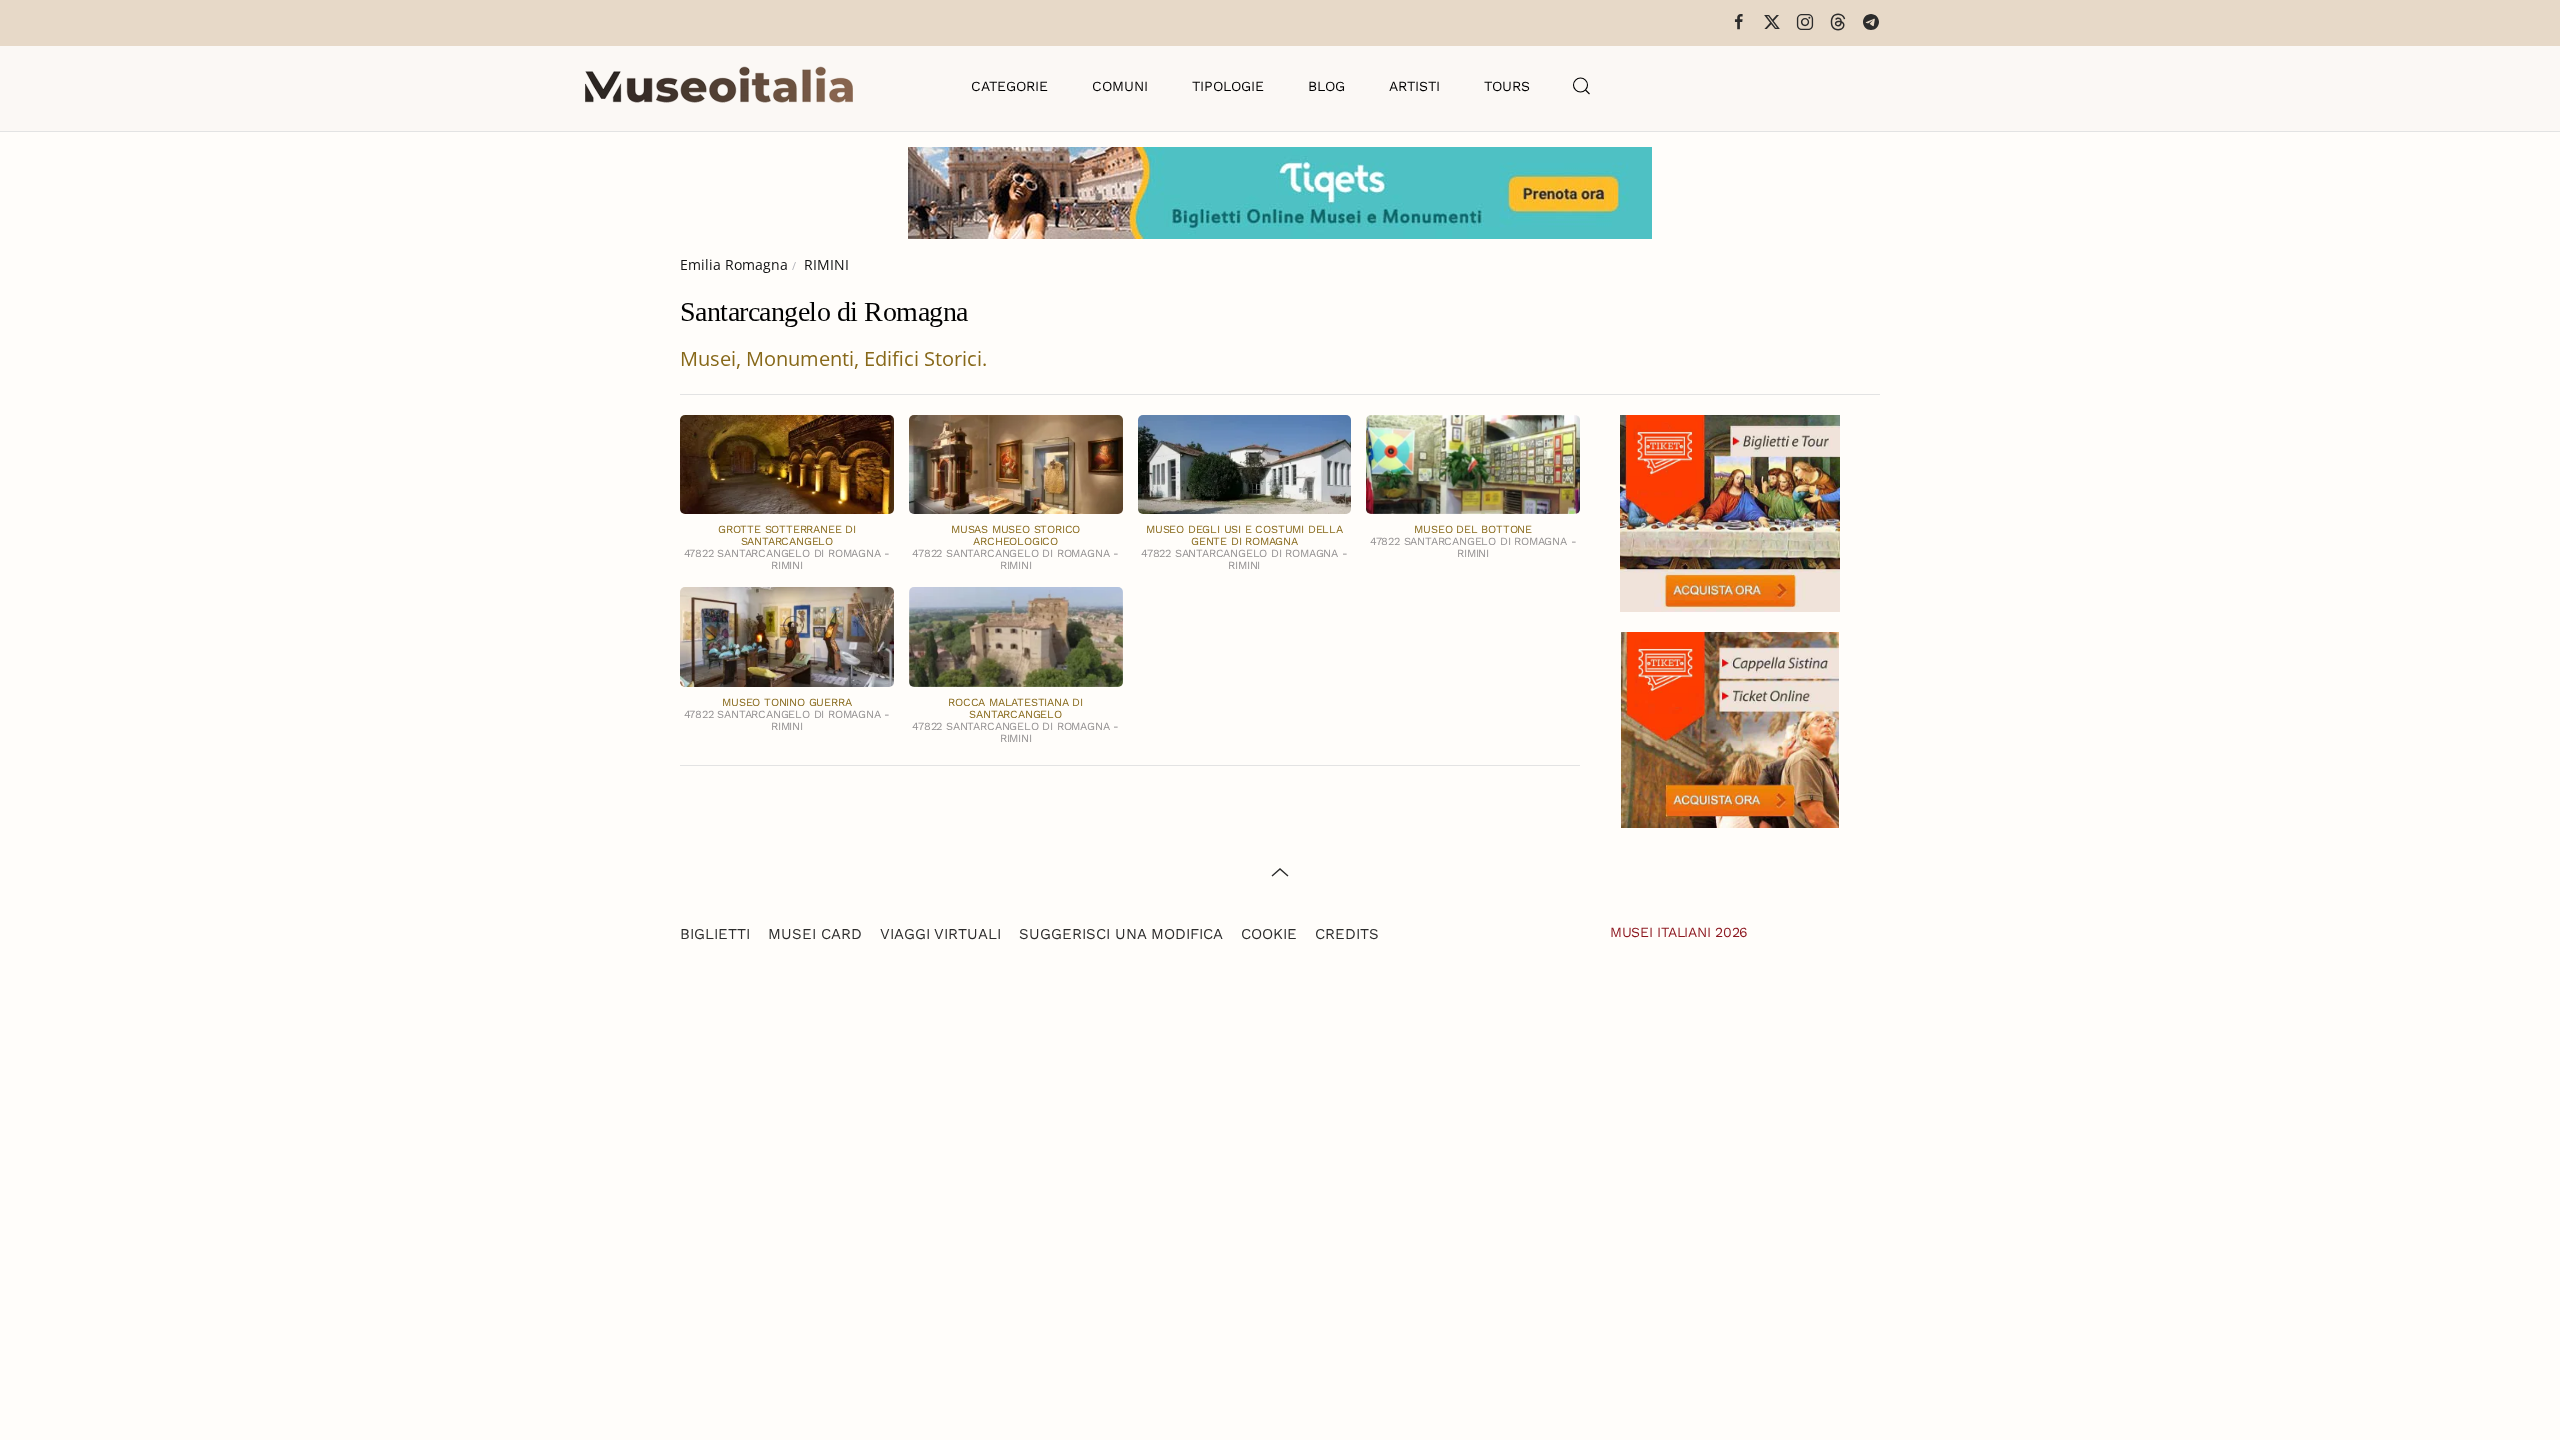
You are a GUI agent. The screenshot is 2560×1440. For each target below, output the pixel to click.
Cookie (1269, 934)
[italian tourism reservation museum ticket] (1280, 193)
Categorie (1009, 86)
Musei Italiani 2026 (1679, 932)
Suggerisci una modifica (1121, 934)
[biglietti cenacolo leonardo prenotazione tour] (1730, 511)
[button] (1582, 86)
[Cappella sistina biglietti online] (1730, 727)
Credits (1347, 934)
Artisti (1414, 86)
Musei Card (815, 934)
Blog (1326, 86)
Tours (1507, 86)
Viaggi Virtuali (940, 934)
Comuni (1120, 86)
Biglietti (715, 934)
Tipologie (1228, 86)
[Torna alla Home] (719, 86)
